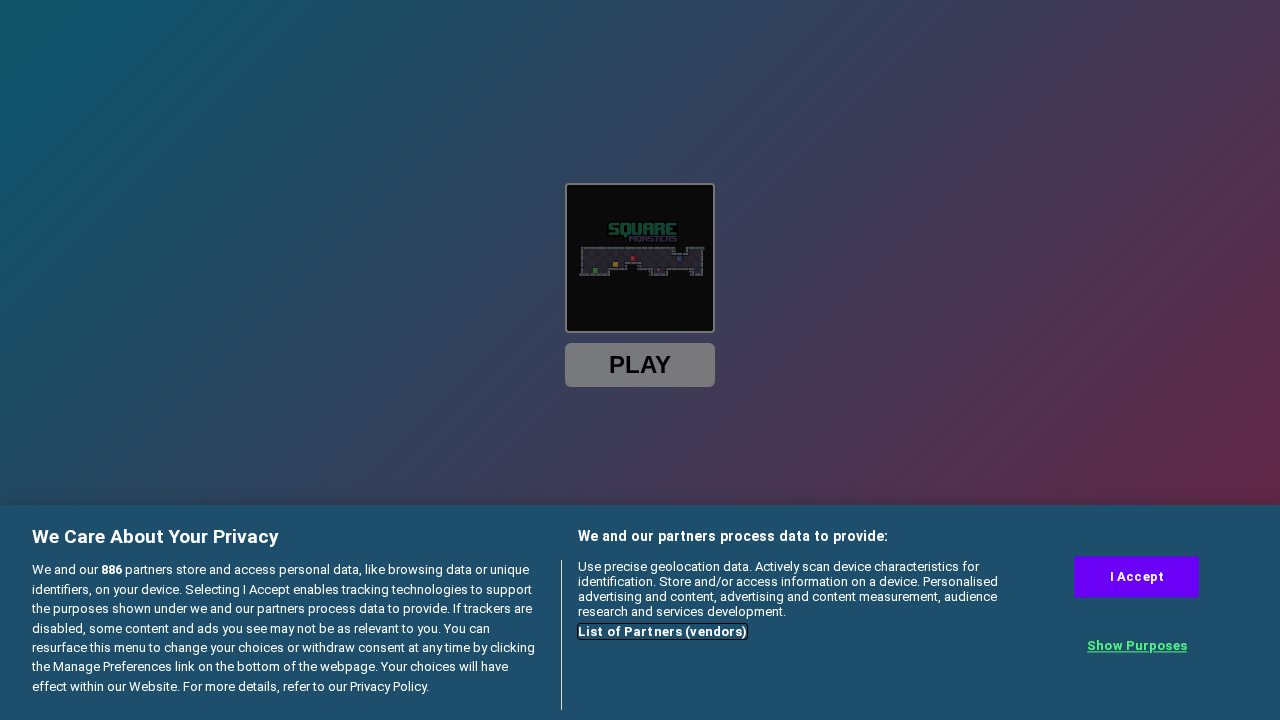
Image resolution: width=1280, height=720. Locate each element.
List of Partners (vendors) (662, 631)
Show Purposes (1137, 646)
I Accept (1137, 576)
